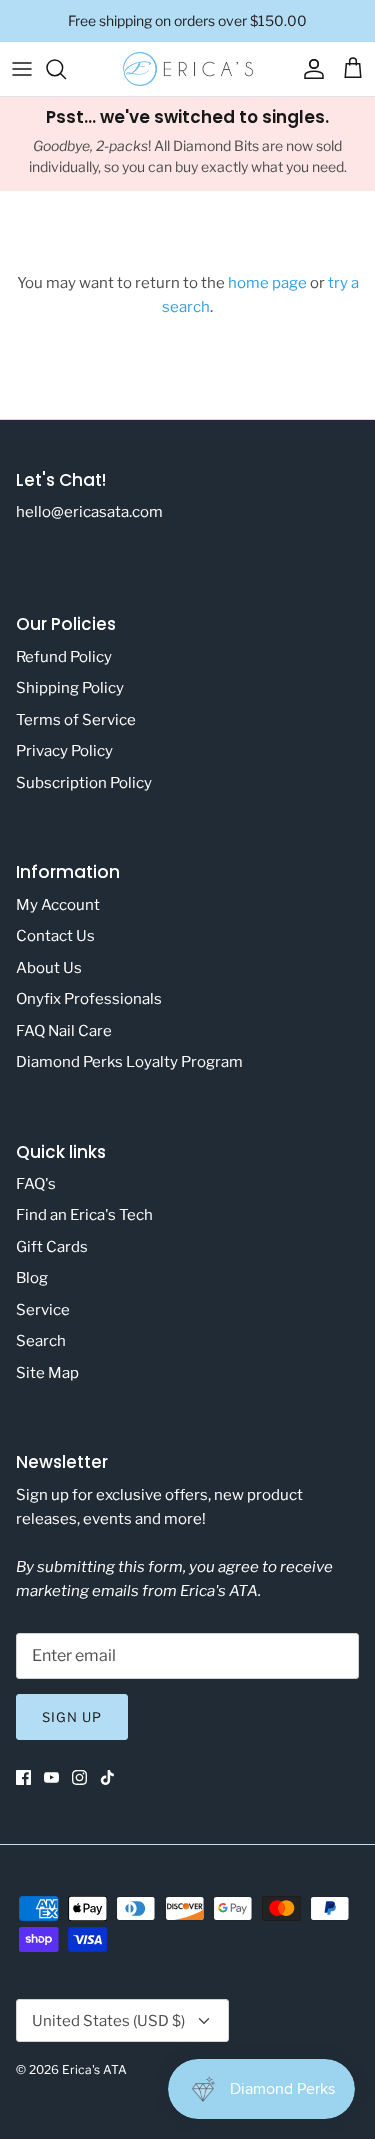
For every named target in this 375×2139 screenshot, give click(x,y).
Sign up (72, 1717)
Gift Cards (52, 1247)
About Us (49, 968)
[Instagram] (79, 1777)
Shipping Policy (70, 688)
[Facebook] (23, 1777)
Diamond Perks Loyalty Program (129, 1062)
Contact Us (55, 936)
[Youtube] (51, 1777)
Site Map (47, 1373)
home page (267, 283)
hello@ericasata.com (89, 512)
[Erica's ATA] (188, 69)
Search (41, 1341)
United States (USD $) (108, 2021)
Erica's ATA (94, 2069)
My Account (58, 905)
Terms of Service (76, 720)
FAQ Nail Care (64, 1031)
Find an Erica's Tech (84, 1215)
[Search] (66, 69)
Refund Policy (64, 657)
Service (43, 1310)
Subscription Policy (84, 783)
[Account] (309, 69)
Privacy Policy (64, 751)
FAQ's (36, 1184)
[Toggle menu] (22, 69)
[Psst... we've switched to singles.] (187, 144)
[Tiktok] (107, 1777)
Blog (32, 1278)
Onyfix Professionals (89, 999)
